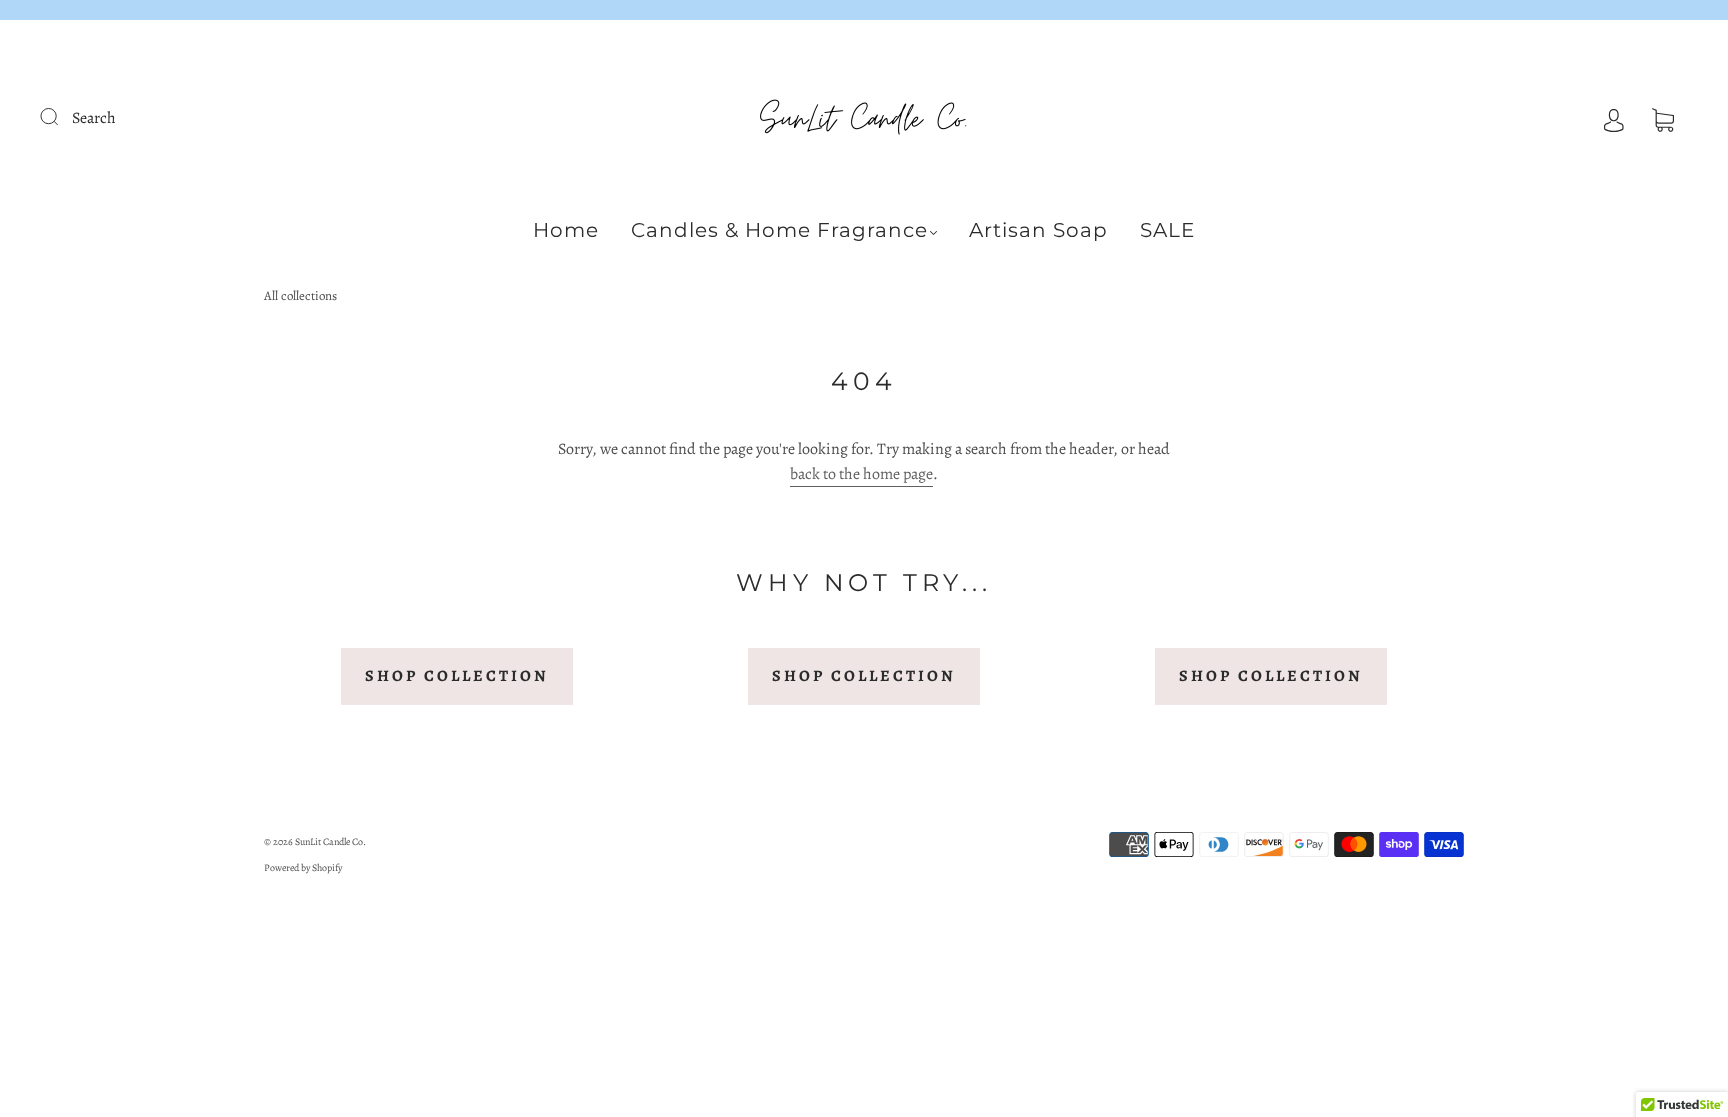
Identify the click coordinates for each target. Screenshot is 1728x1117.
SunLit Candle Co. (330, 841)
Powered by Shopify (303, 867)
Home (566, 230)
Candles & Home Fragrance (779, 230)
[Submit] (62, 116)
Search (94, 118)
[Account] (1614, 118)
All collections (300, 295)
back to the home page (861, 474)
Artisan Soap (1038, 230)
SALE (1167, 230)
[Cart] (1663, 118)
